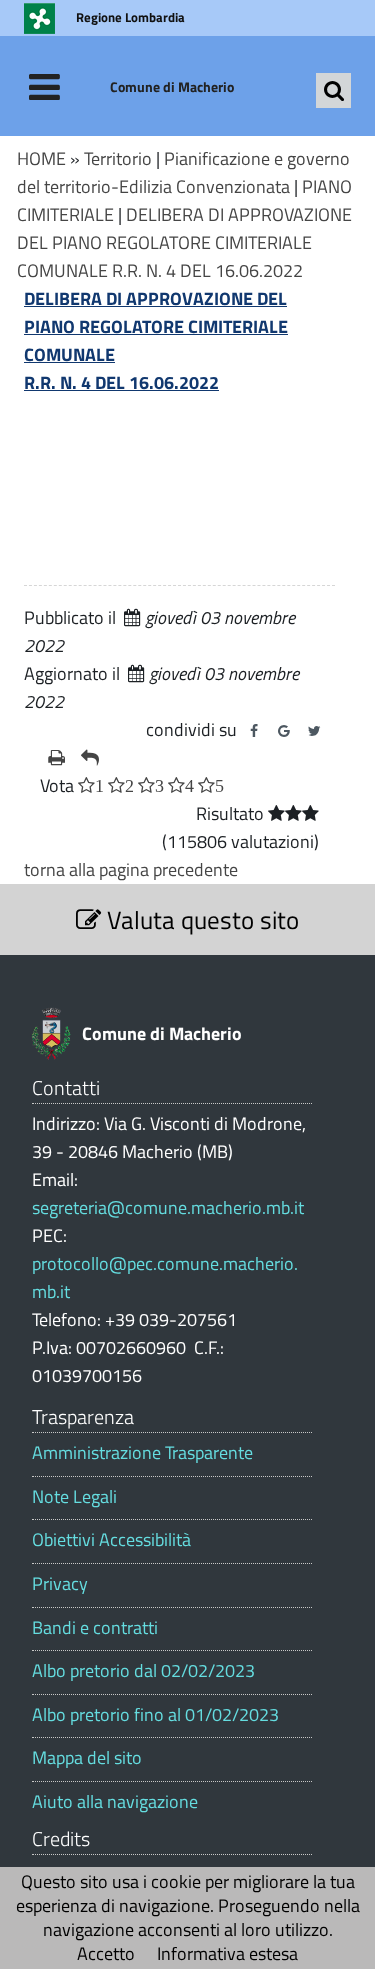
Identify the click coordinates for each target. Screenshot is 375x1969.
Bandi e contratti (95, 1628)
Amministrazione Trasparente (142, 1453)
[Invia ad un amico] (90, 758)
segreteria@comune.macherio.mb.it (168, 1207)
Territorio (118, 158)
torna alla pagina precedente (131, 869)
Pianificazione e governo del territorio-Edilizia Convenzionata (183, 172)
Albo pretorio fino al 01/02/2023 (155, 1715)
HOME (41, 158)
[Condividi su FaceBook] (254, 731)
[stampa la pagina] (56, 758)
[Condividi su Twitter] (314, 731)
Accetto (106, 1953)
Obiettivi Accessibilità (111, 1540)
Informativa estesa (227, 1953)
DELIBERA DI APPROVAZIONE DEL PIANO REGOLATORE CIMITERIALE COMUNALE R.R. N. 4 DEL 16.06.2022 (184, 242)
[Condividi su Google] (284, 731)
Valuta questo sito (200, 919)
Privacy (60, 1584)
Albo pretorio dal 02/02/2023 (143, 1671)
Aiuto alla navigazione (115, 1802)
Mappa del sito (87, 1758)
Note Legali (74, 1497)
